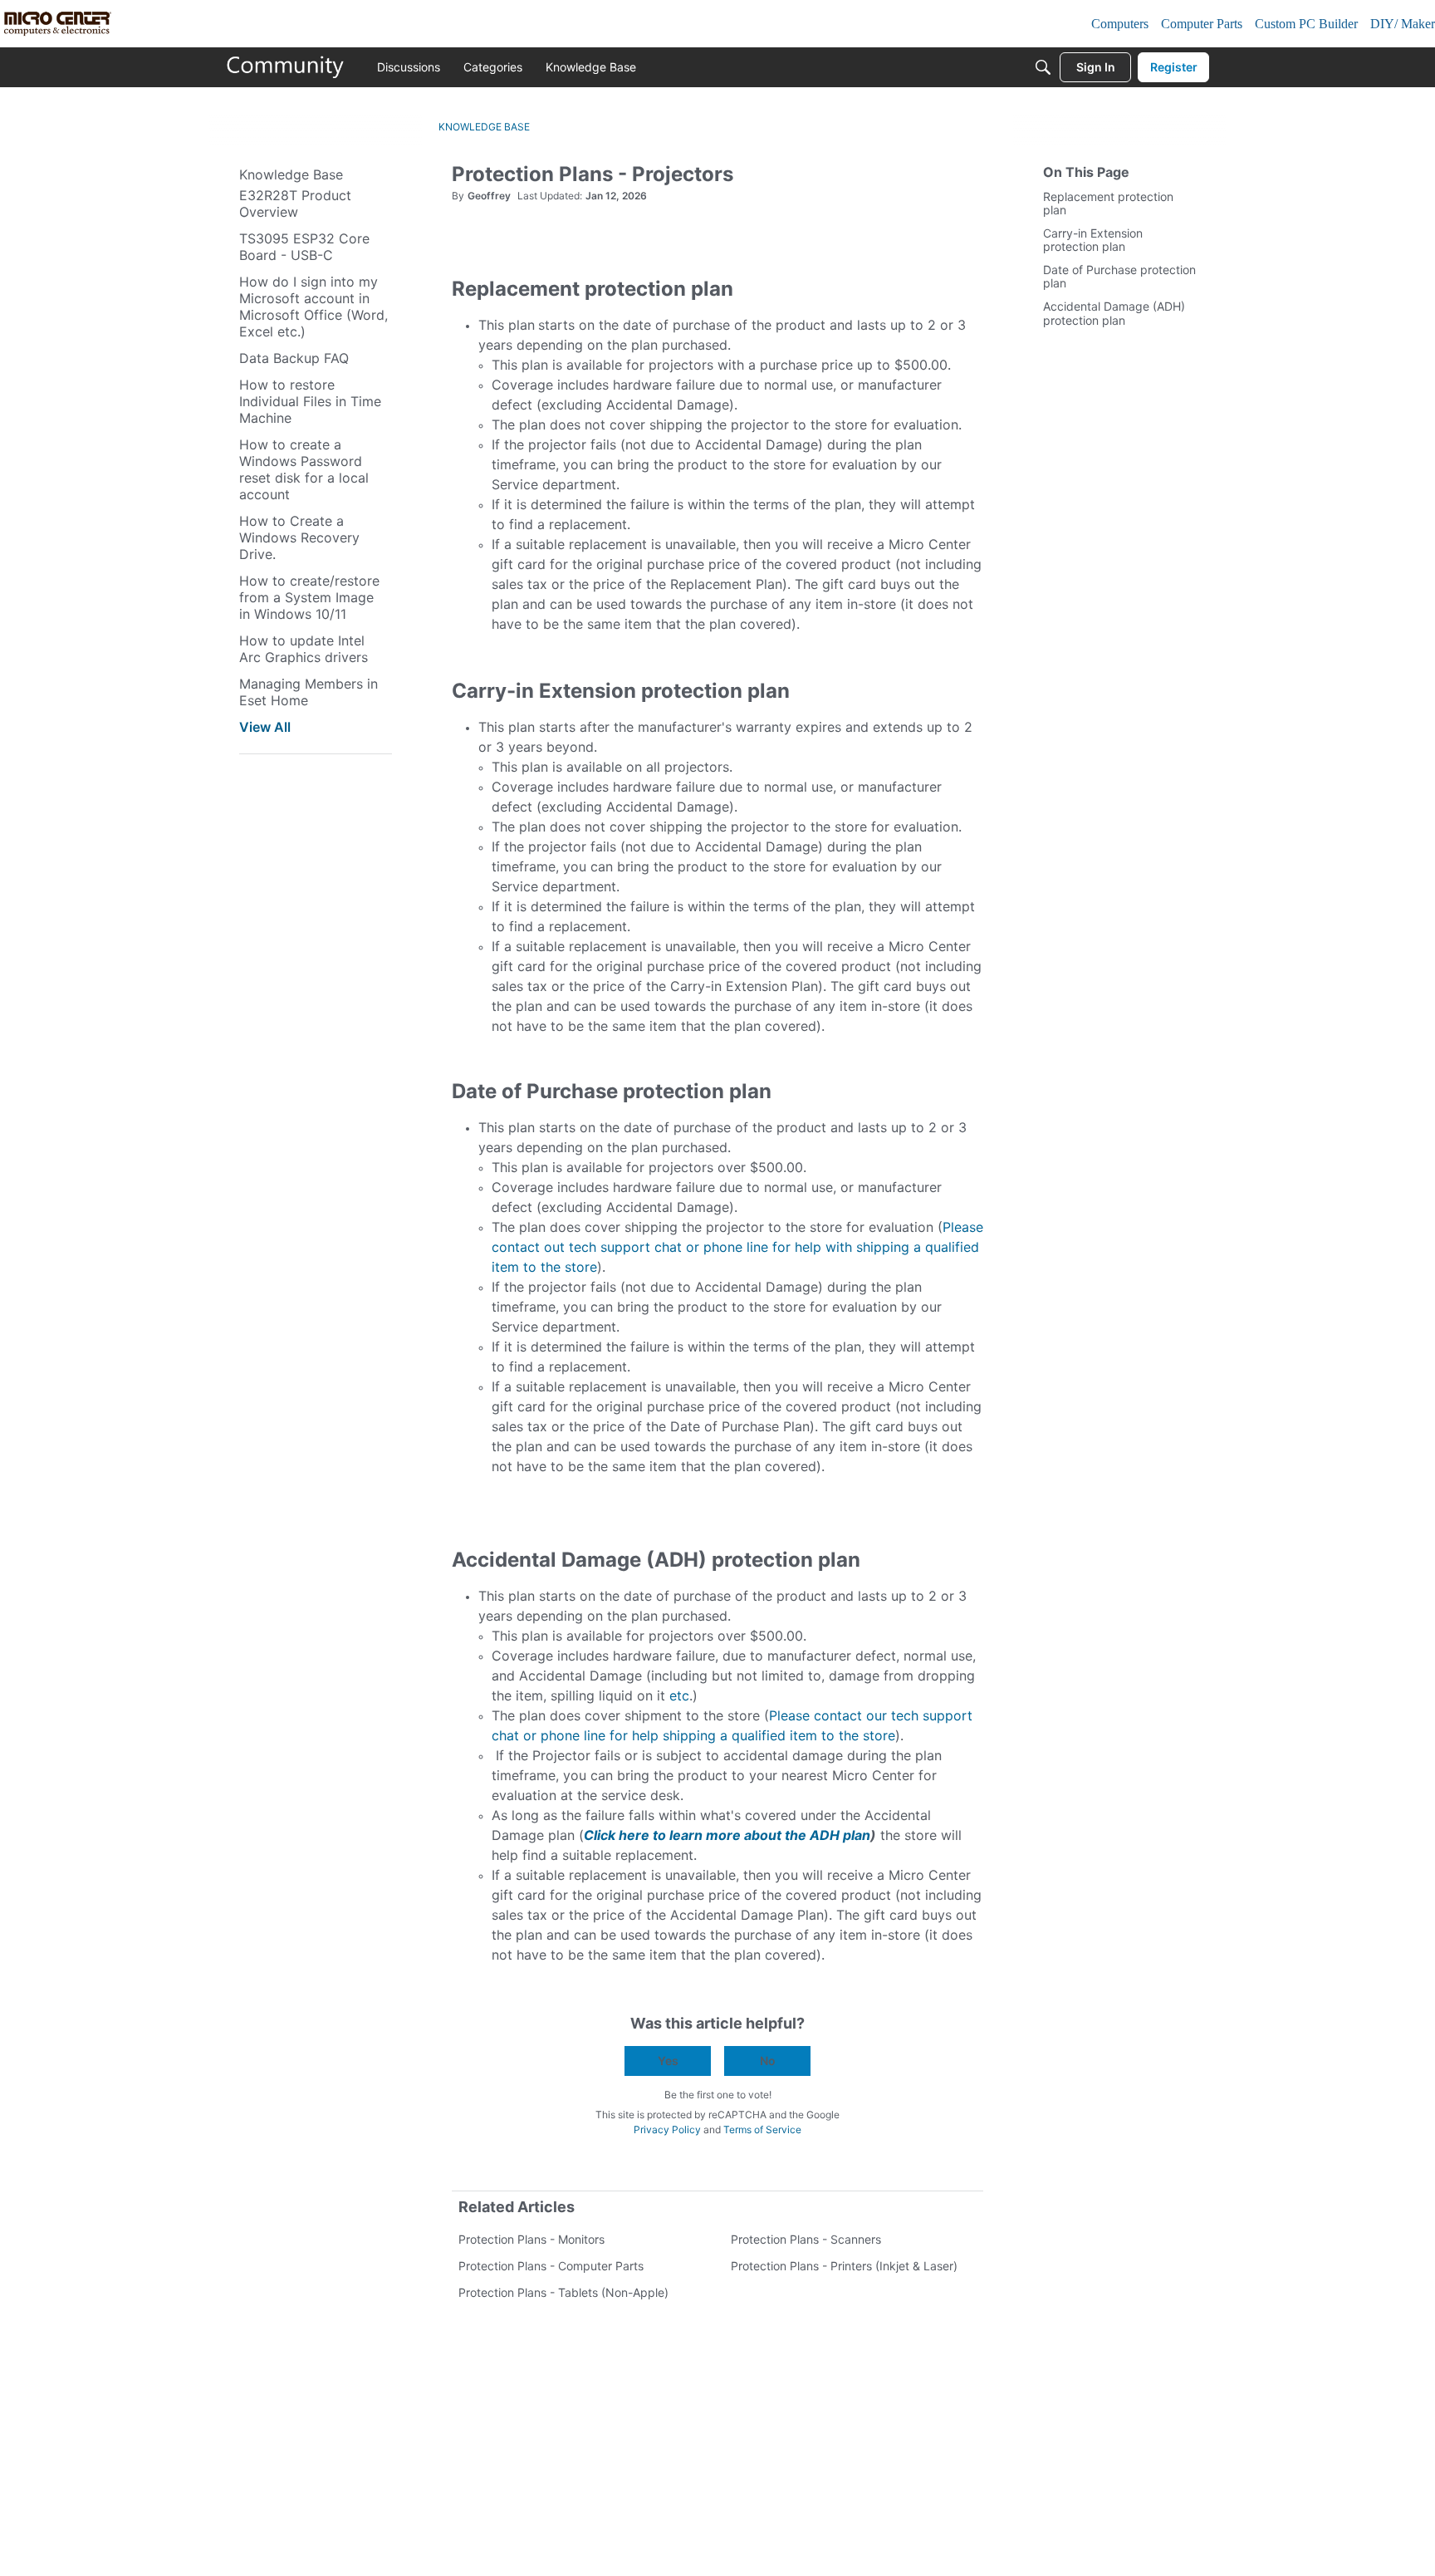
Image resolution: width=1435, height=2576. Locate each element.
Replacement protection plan (1108, 203)
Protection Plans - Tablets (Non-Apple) (563, 2292)
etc (679, 1695)
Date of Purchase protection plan (1119, 277)
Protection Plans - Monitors (531, 2239)
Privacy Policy (667, 2129)
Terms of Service (762, 2129)
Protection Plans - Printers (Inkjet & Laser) (844, 2266)
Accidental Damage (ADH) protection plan (1114, 314)
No (768, 2061)
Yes (668, 2061)
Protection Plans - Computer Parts (551, 2266)
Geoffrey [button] (489, 196)
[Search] (1043, 67)
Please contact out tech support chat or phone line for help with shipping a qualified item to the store (737, 1247)
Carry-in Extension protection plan (1093, 240)
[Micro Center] (286, 67)
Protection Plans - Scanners (806, 2239)
